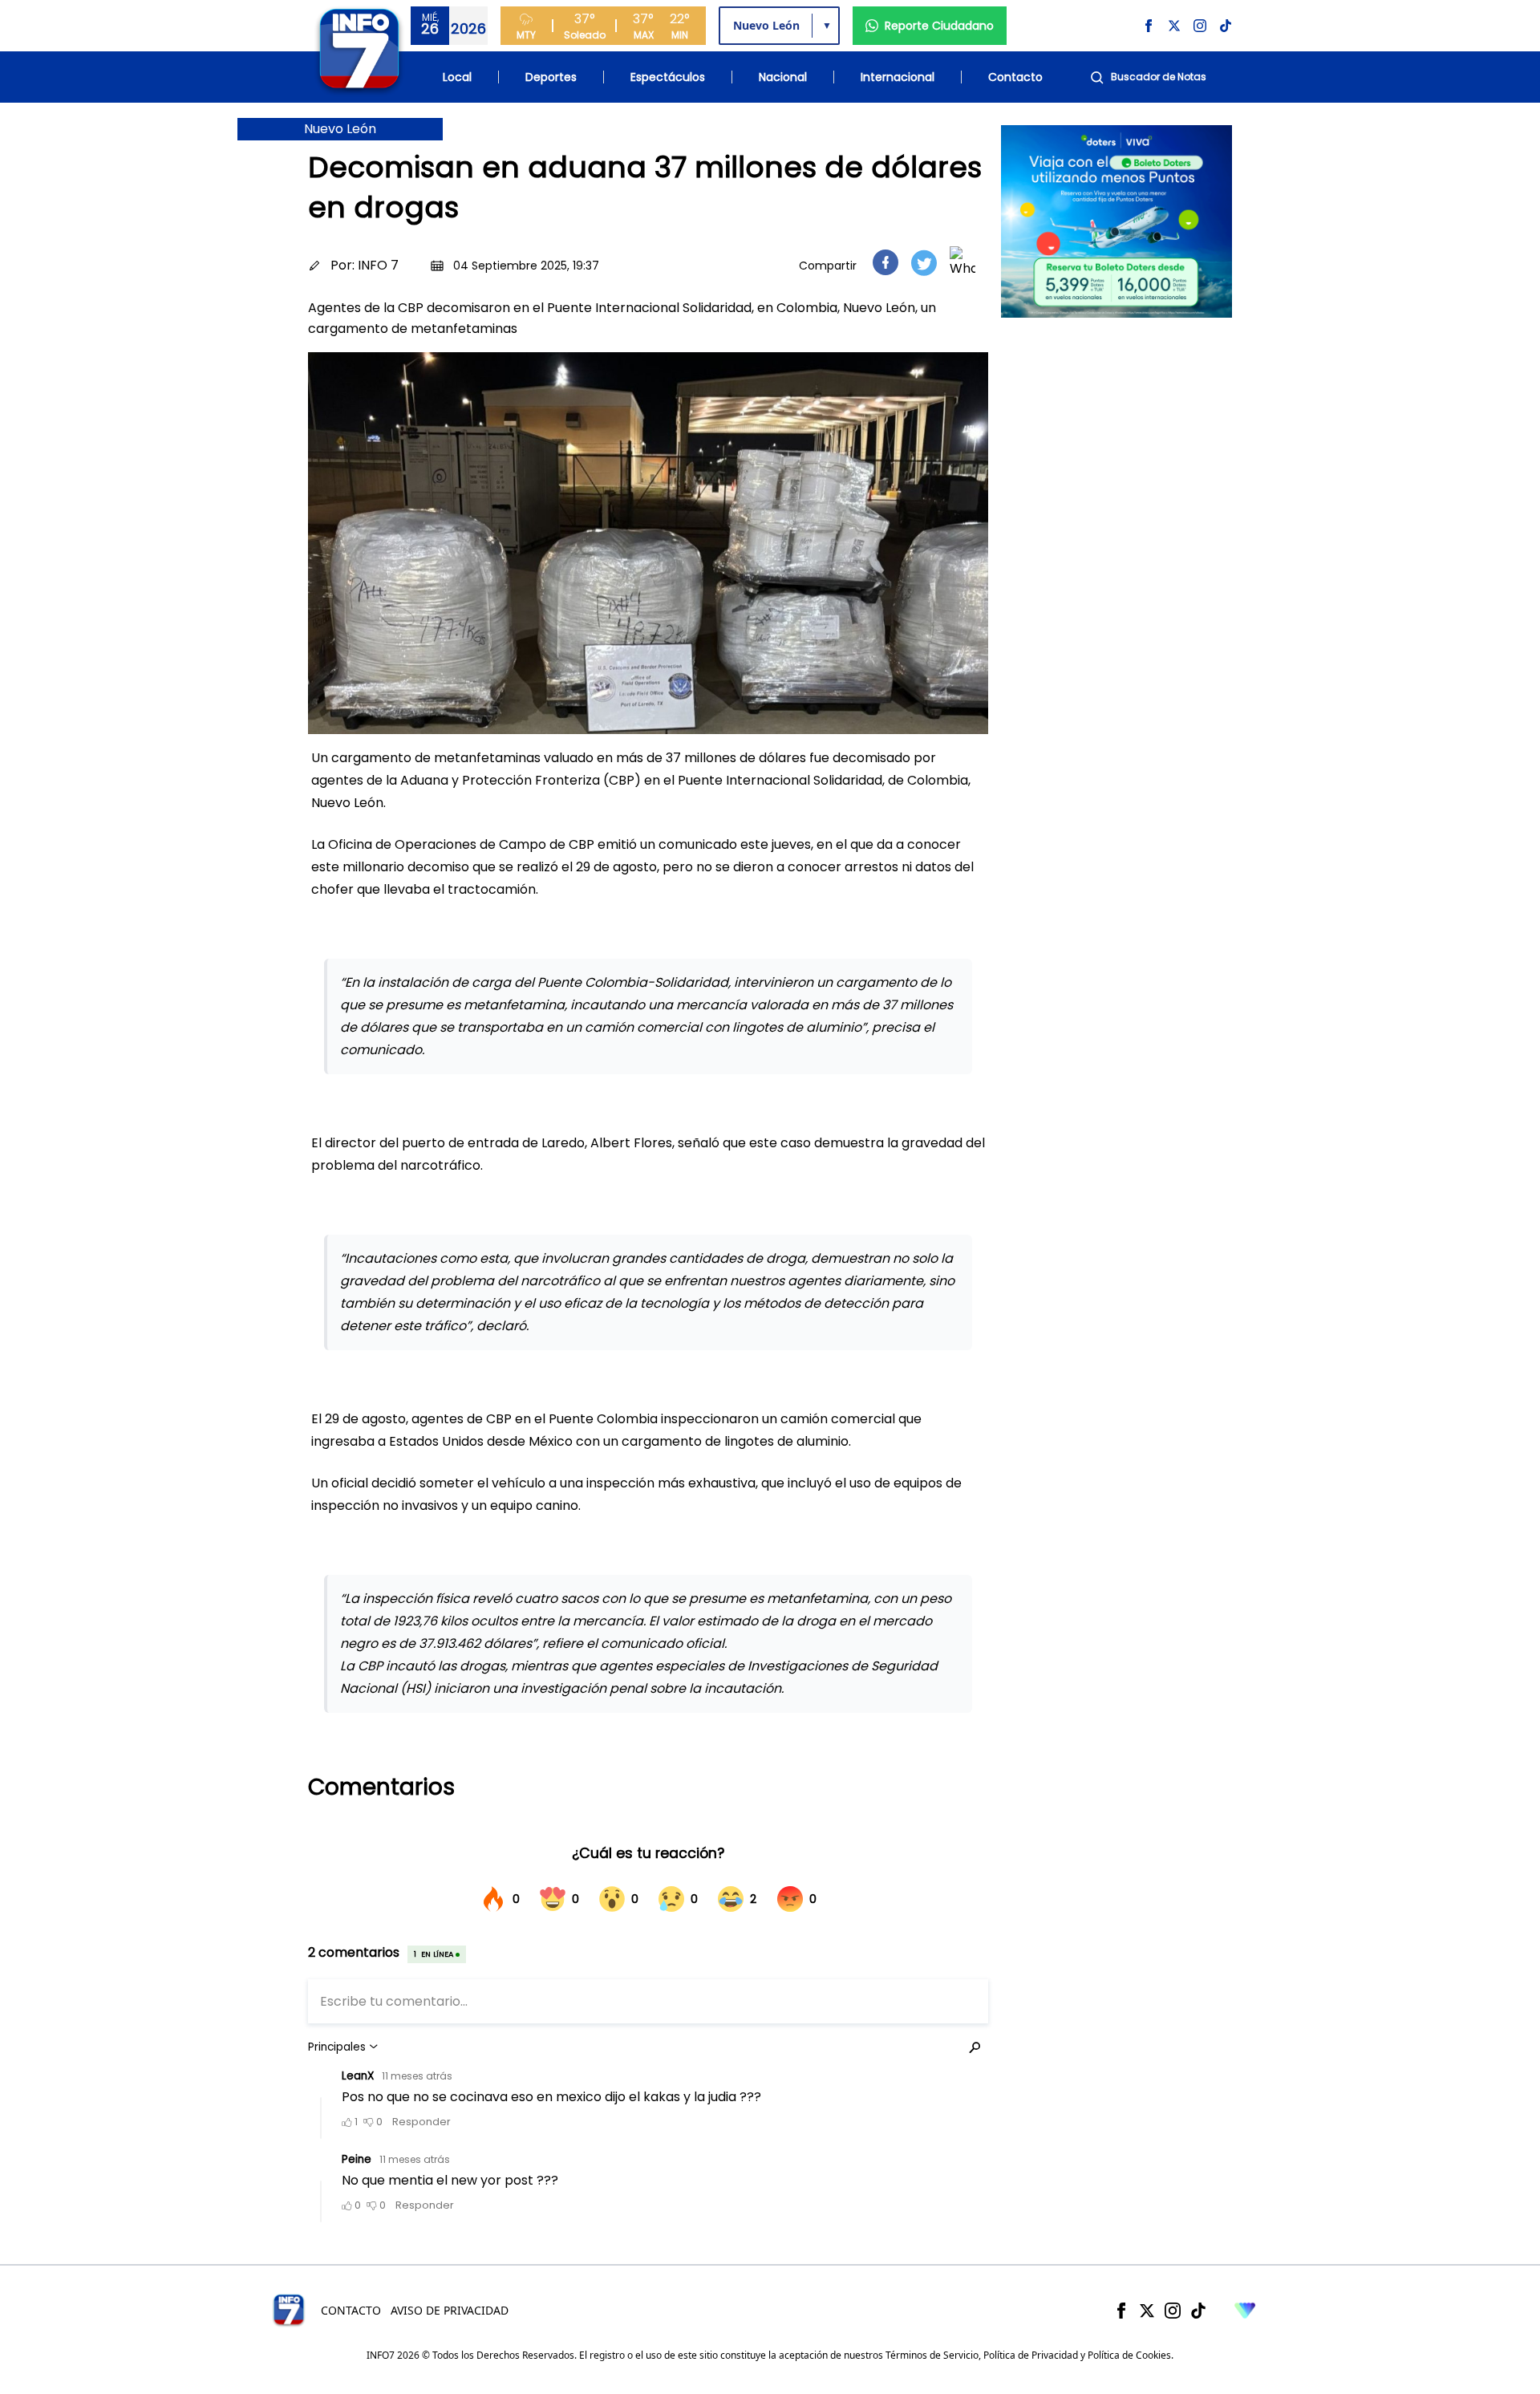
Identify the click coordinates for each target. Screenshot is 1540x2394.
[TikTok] (1198, 2311)
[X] (1147, 2311)
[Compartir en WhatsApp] (962, 262)
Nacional (783, 77)
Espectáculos (668, 77)
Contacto (1015, 77)
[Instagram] (1173, 2311)
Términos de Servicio (932, 2355)
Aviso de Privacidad (450, 2310)
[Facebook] (1121, 2311)
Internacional (898, 77)
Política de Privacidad (1031, 2355)
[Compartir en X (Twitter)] (924, 263)
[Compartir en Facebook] (885, 262)
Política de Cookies (1129, 2355)
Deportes (551, 77)
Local (457, 77)
